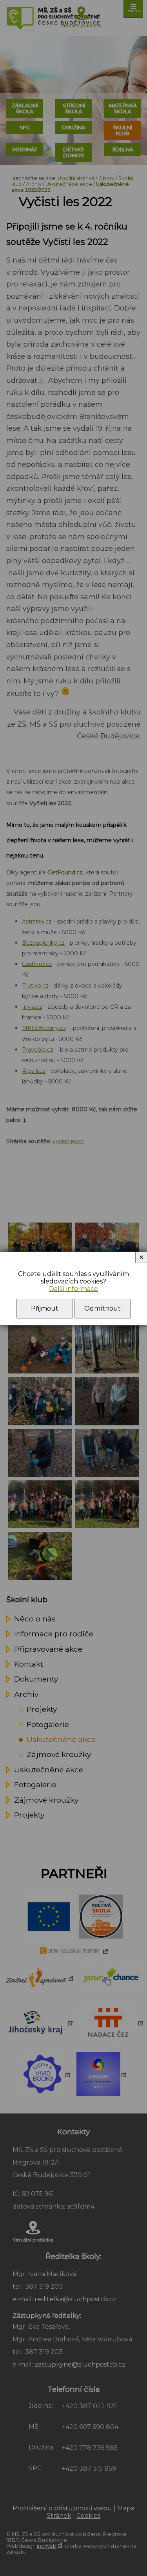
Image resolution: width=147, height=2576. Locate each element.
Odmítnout (103, 1308)
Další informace (73, 1289)
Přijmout (45, 1308)
